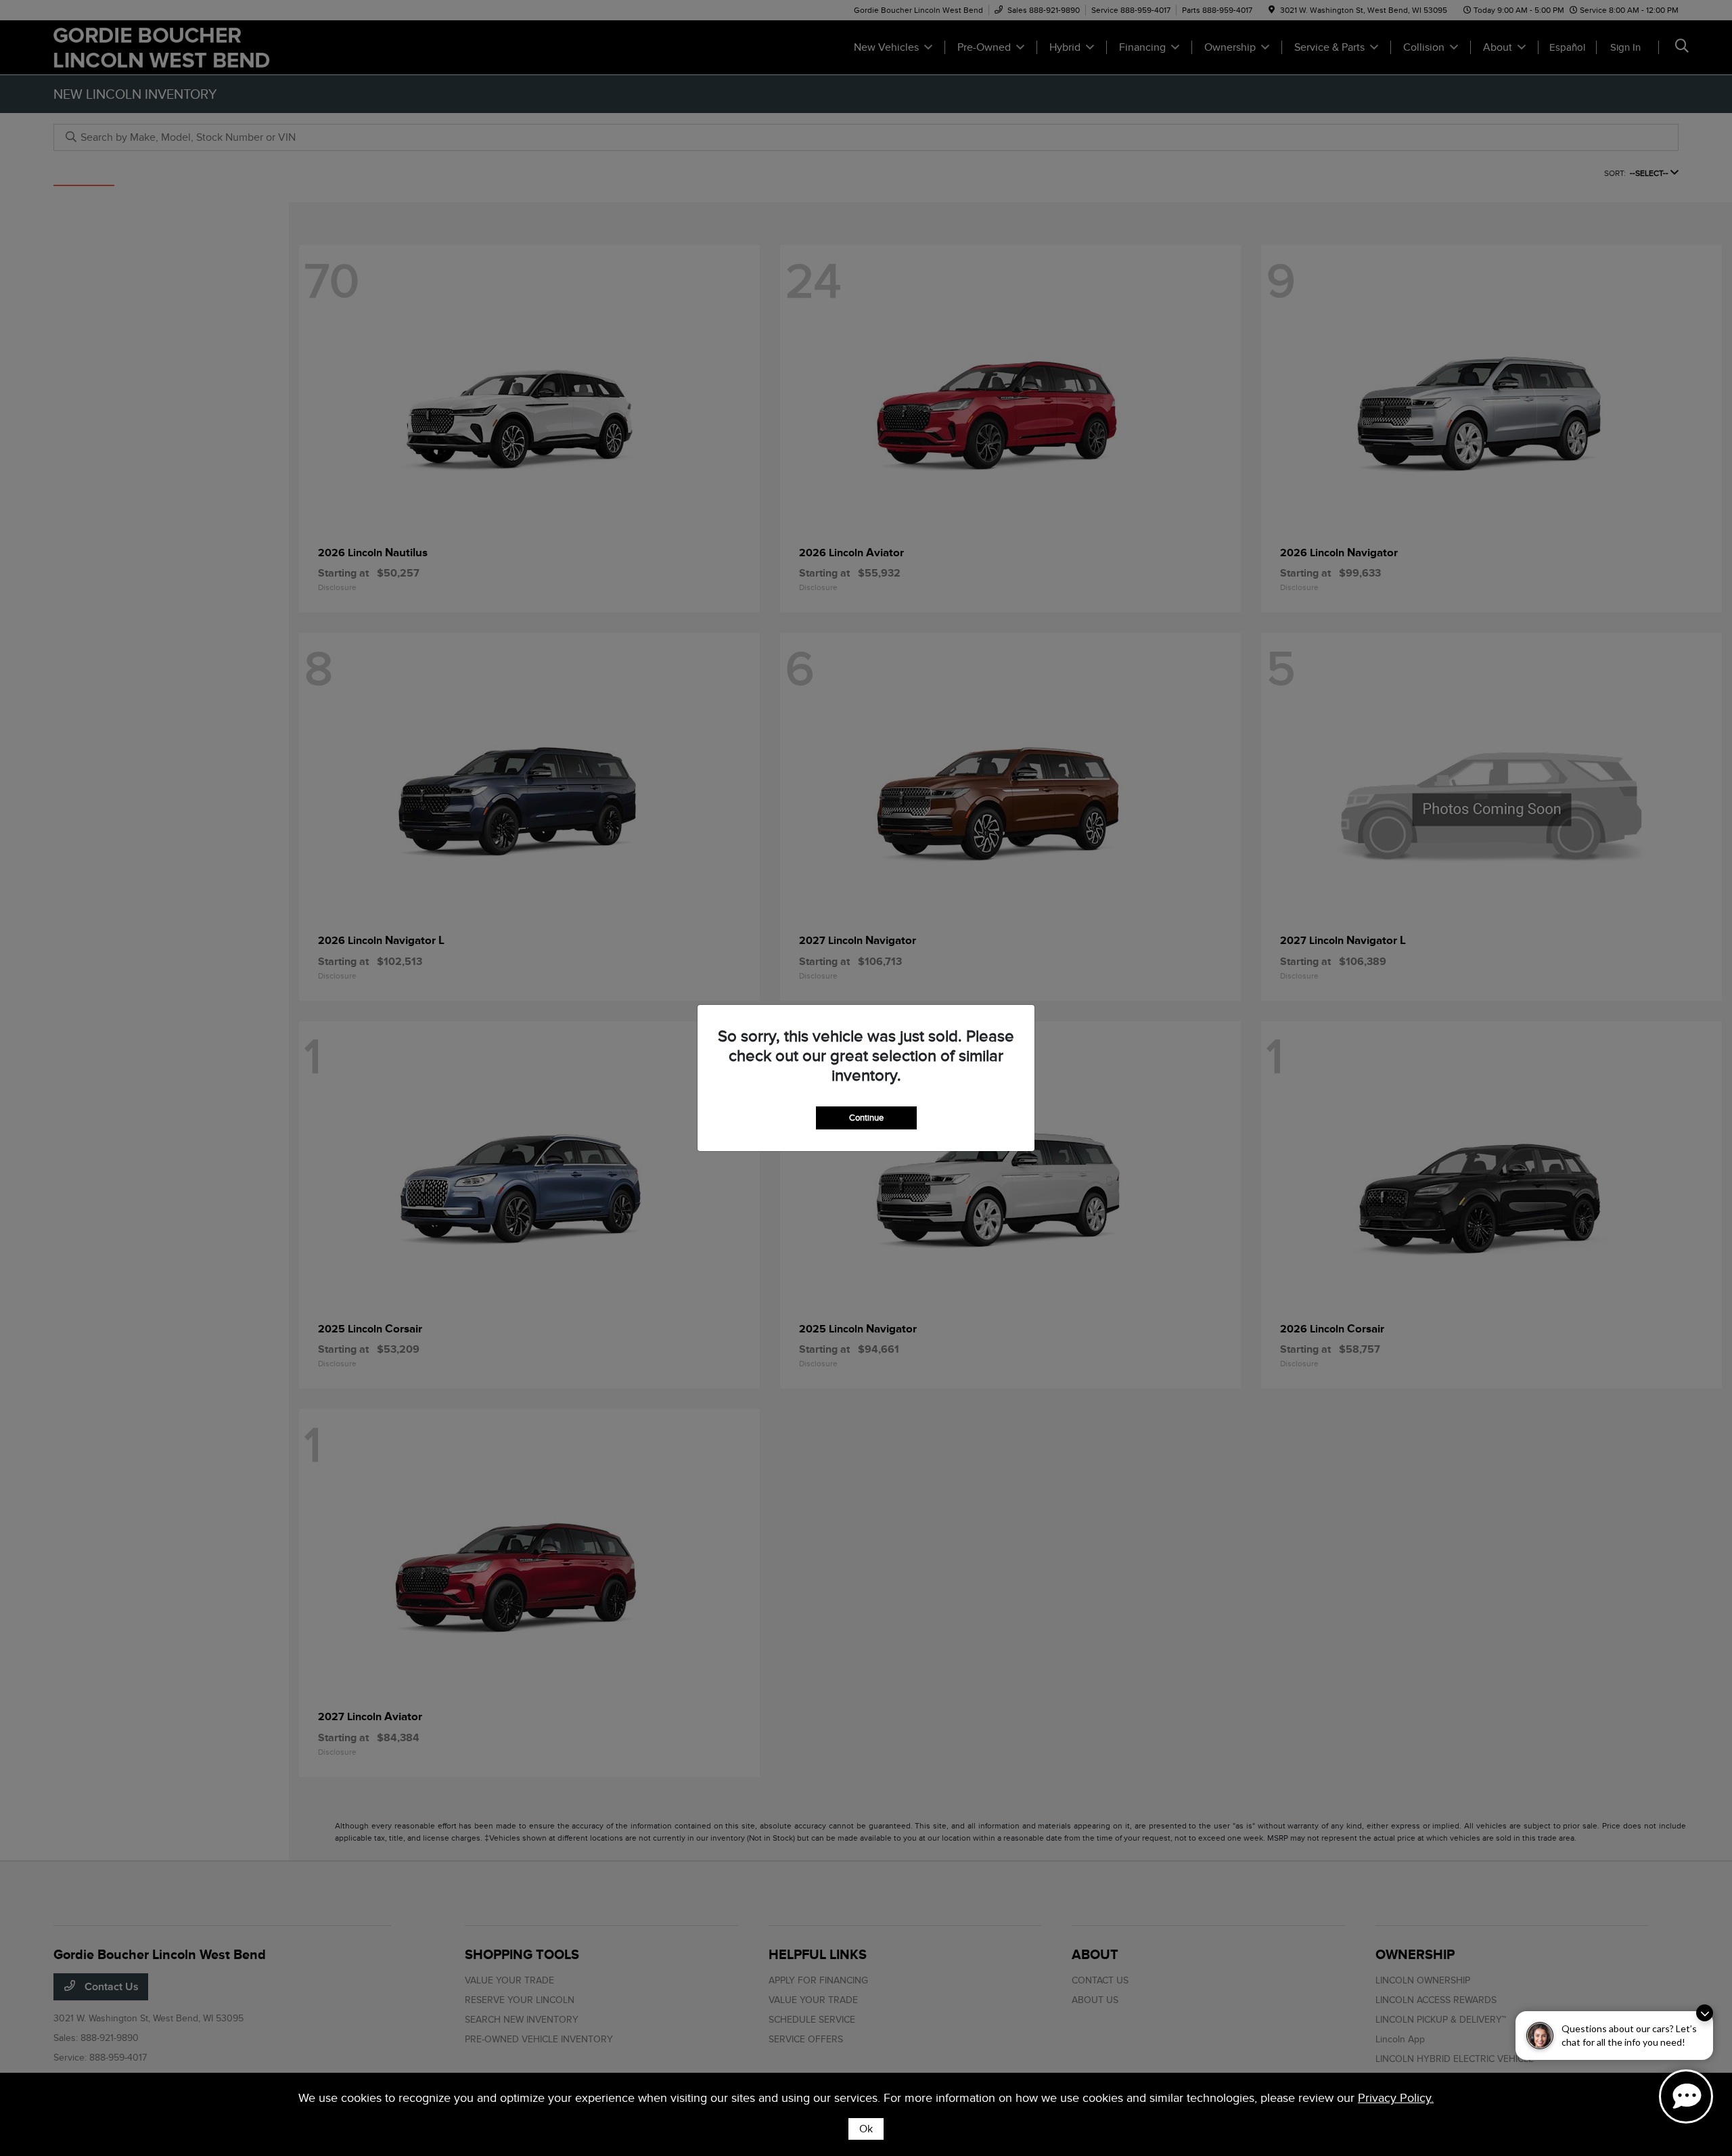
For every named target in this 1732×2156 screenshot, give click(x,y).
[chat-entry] (1686, 2096)
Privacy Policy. (1396, 2098)
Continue (866, 1118)
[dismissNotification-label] (1705, 2013)
